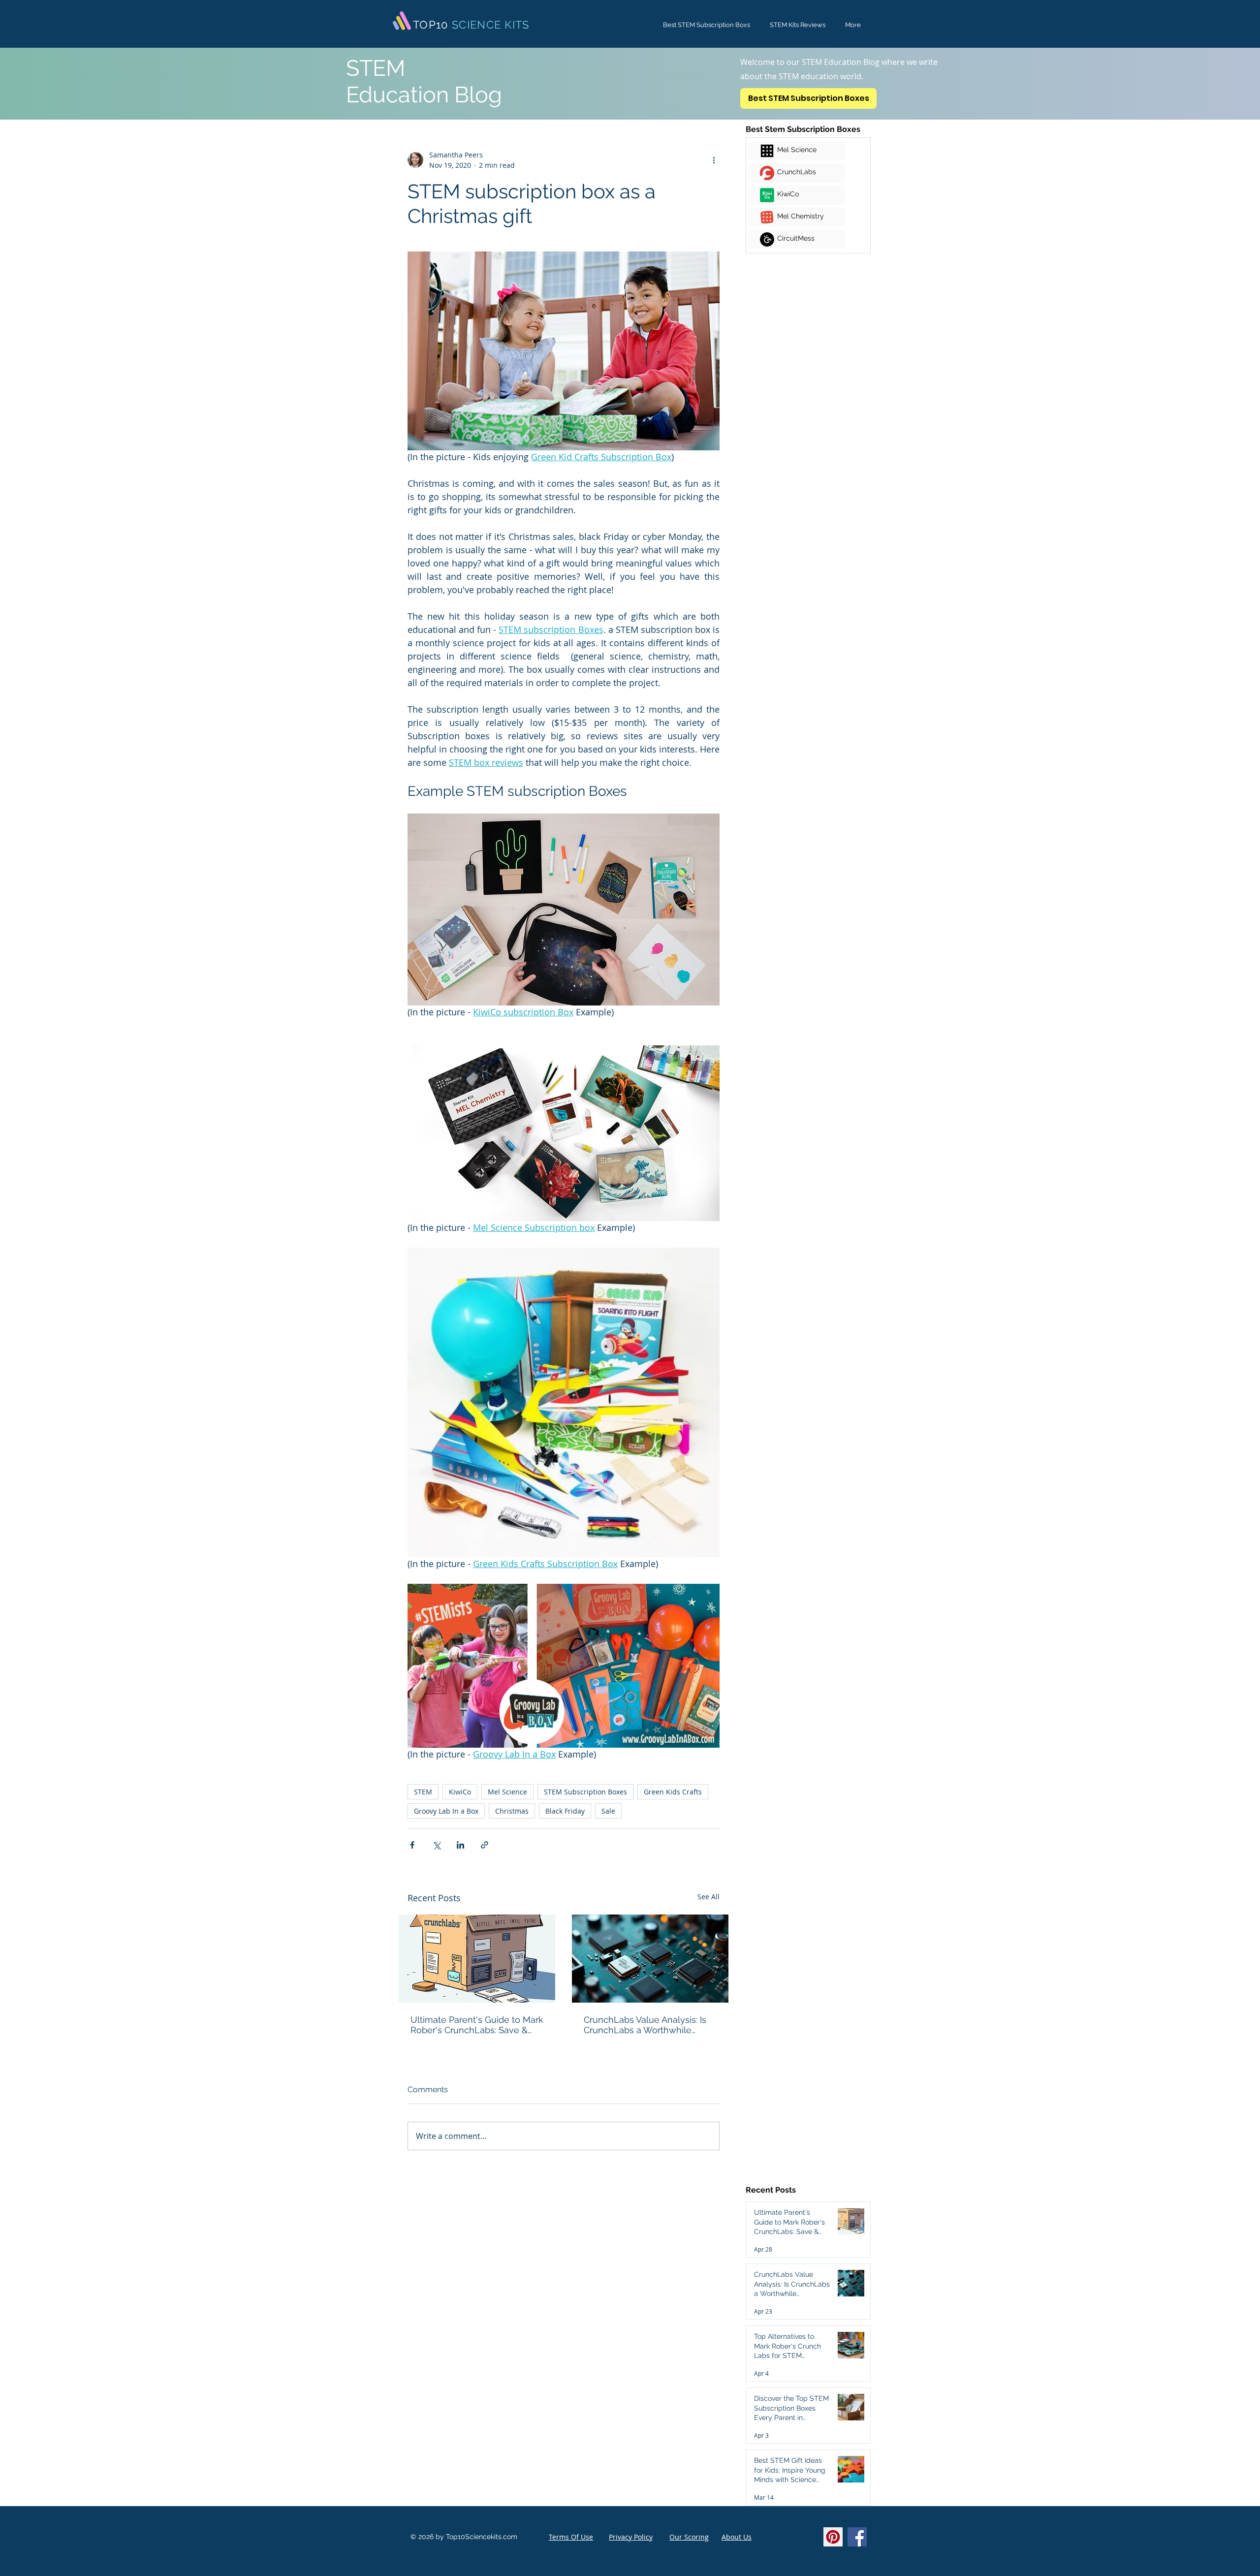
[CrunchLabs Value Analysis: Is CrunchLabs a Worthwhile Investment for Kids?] (650, 1959)
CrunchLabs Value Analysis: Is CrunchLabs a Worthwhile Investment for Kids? (645, 2025)
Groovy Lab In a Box (446, 1811)
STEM (423, 1792)
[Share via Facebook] (412, 1845)
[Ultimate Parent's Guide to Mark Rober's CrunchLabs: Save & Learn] (477, 1959)
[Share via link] (485, 1845)
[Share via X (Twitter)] (436, 1845)
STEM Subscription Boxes (585, 1792)
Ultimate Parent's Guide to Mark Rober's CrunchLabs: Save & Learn (477, 2025)
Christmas (512, 1811)
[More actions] (714, 160)
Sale (608, 1811)
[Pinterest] (833, 2537)
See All (709, 1897)
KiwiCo (460, 1792)
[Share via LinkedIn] (460, 1845)
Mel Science (507, 1792)
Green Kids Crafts (673, 1792)
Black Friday (565, 1811)
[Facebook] (857, 2537)
